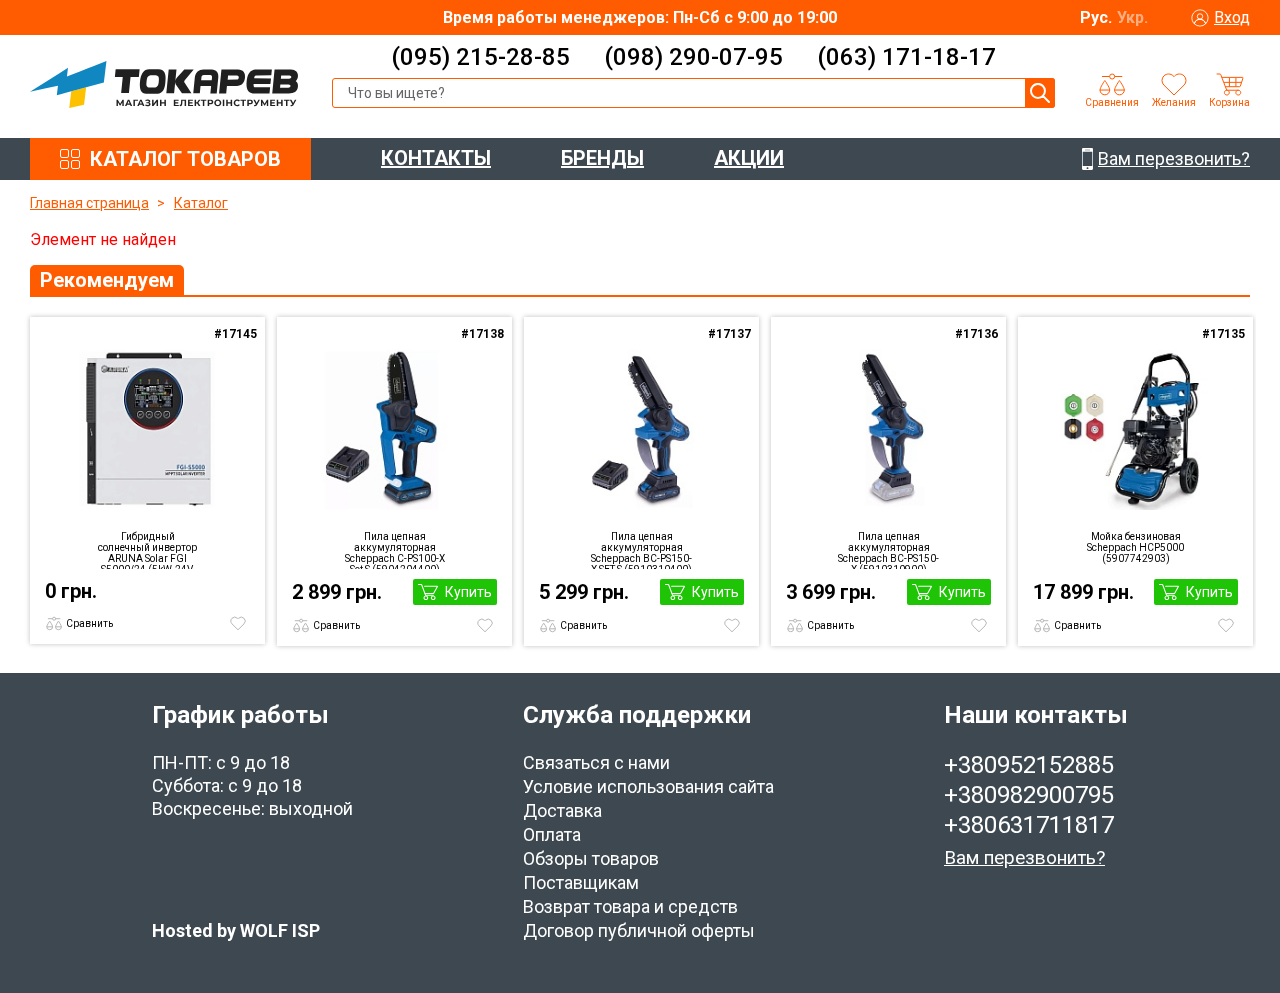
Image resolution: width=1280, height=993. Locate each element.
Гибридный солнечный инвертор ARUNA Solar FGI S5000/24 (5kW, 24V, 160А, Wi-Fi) (147, 550)
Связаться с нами (596, 762)
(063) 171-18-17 (906, 57)
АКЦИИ (749, 158)
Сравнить (89, 623)
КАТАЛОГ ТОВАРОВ (185, 159)
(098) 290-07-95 (693, 57)
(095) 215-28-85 (480, 57)
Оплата (552, 834)
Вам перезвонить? (1024, 857)
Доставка (562, 810)
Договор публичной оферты (639, 930)
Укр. (1132, 17)
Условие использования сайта (648, 786)
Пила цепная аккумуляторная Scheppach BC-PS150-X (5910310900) (888, 550)
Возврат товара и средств (630, 906)
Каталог (201, 203)
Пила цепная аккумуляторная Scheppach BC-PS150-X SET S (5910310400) (641, 550)
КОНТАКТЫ (436, 158)
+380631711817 (1029, 825)
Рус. (1096, 17)
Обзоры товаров (591, 858)
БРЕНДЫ (602, 158)
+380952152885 (1029, 765)
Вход (1232, 17)
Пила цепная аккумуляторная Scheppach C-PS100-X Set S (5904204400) (395, 550)
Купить (468, 592)
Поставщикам (581, 882)
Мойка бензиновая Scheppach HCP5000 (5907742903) (1135, 547)
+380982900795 (1029, 795)
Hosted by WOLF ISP (236, 930)
